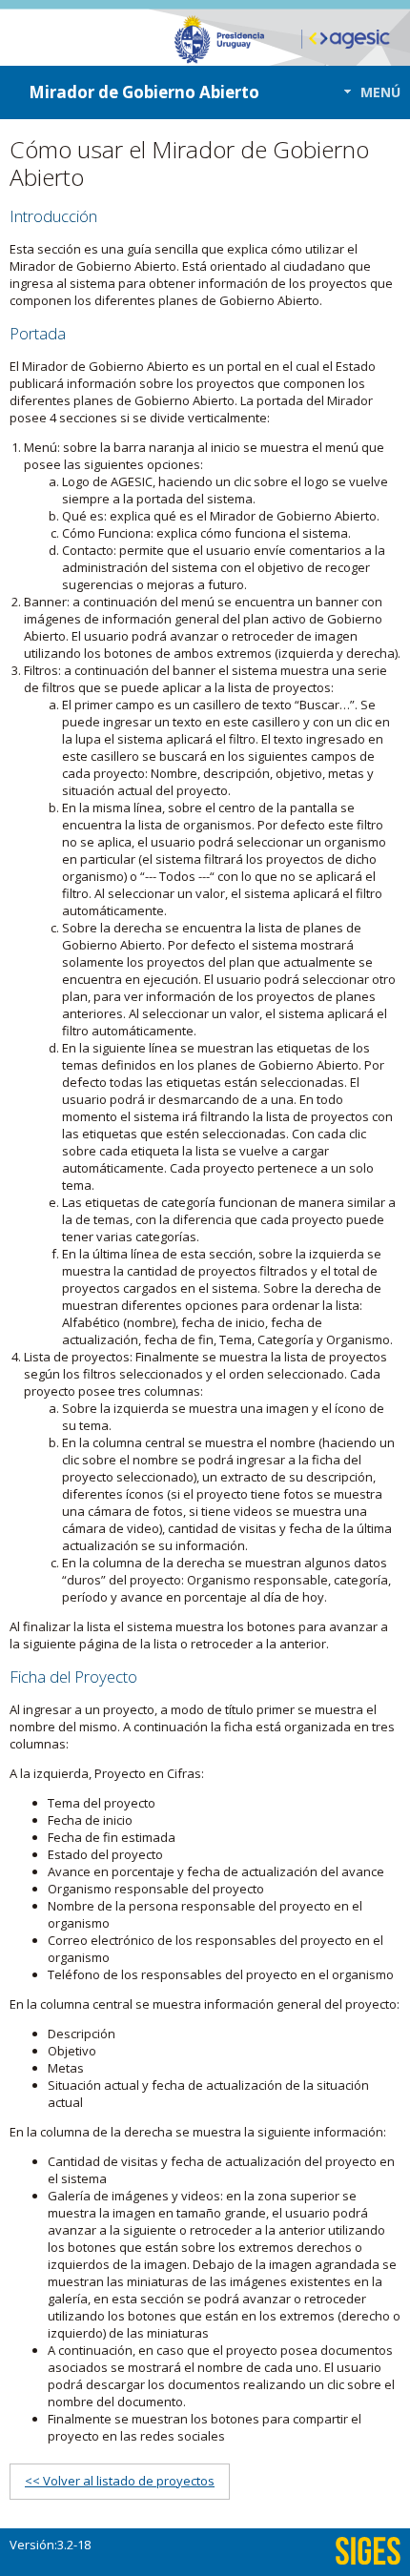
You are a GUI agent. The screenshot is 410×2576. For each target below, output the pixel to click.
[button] (367, 92)
